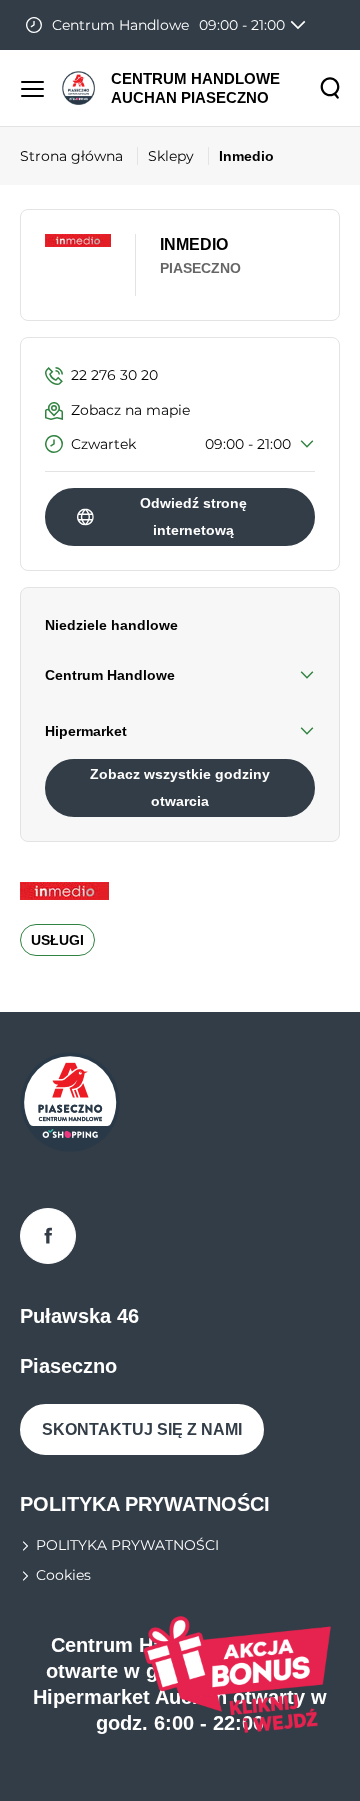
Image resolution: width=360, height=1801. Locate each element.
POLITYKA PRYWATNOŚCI (127, 1545)
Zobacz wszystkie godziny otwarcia (180, 787)
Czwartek (181, 444)
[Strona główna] (78, 87)
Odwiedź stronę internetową (193, 516)
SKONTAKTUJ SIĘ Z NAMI (142, 1429)
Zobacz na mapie (130, 410)
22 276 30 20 (114, 375)
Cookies (63, 1575)
